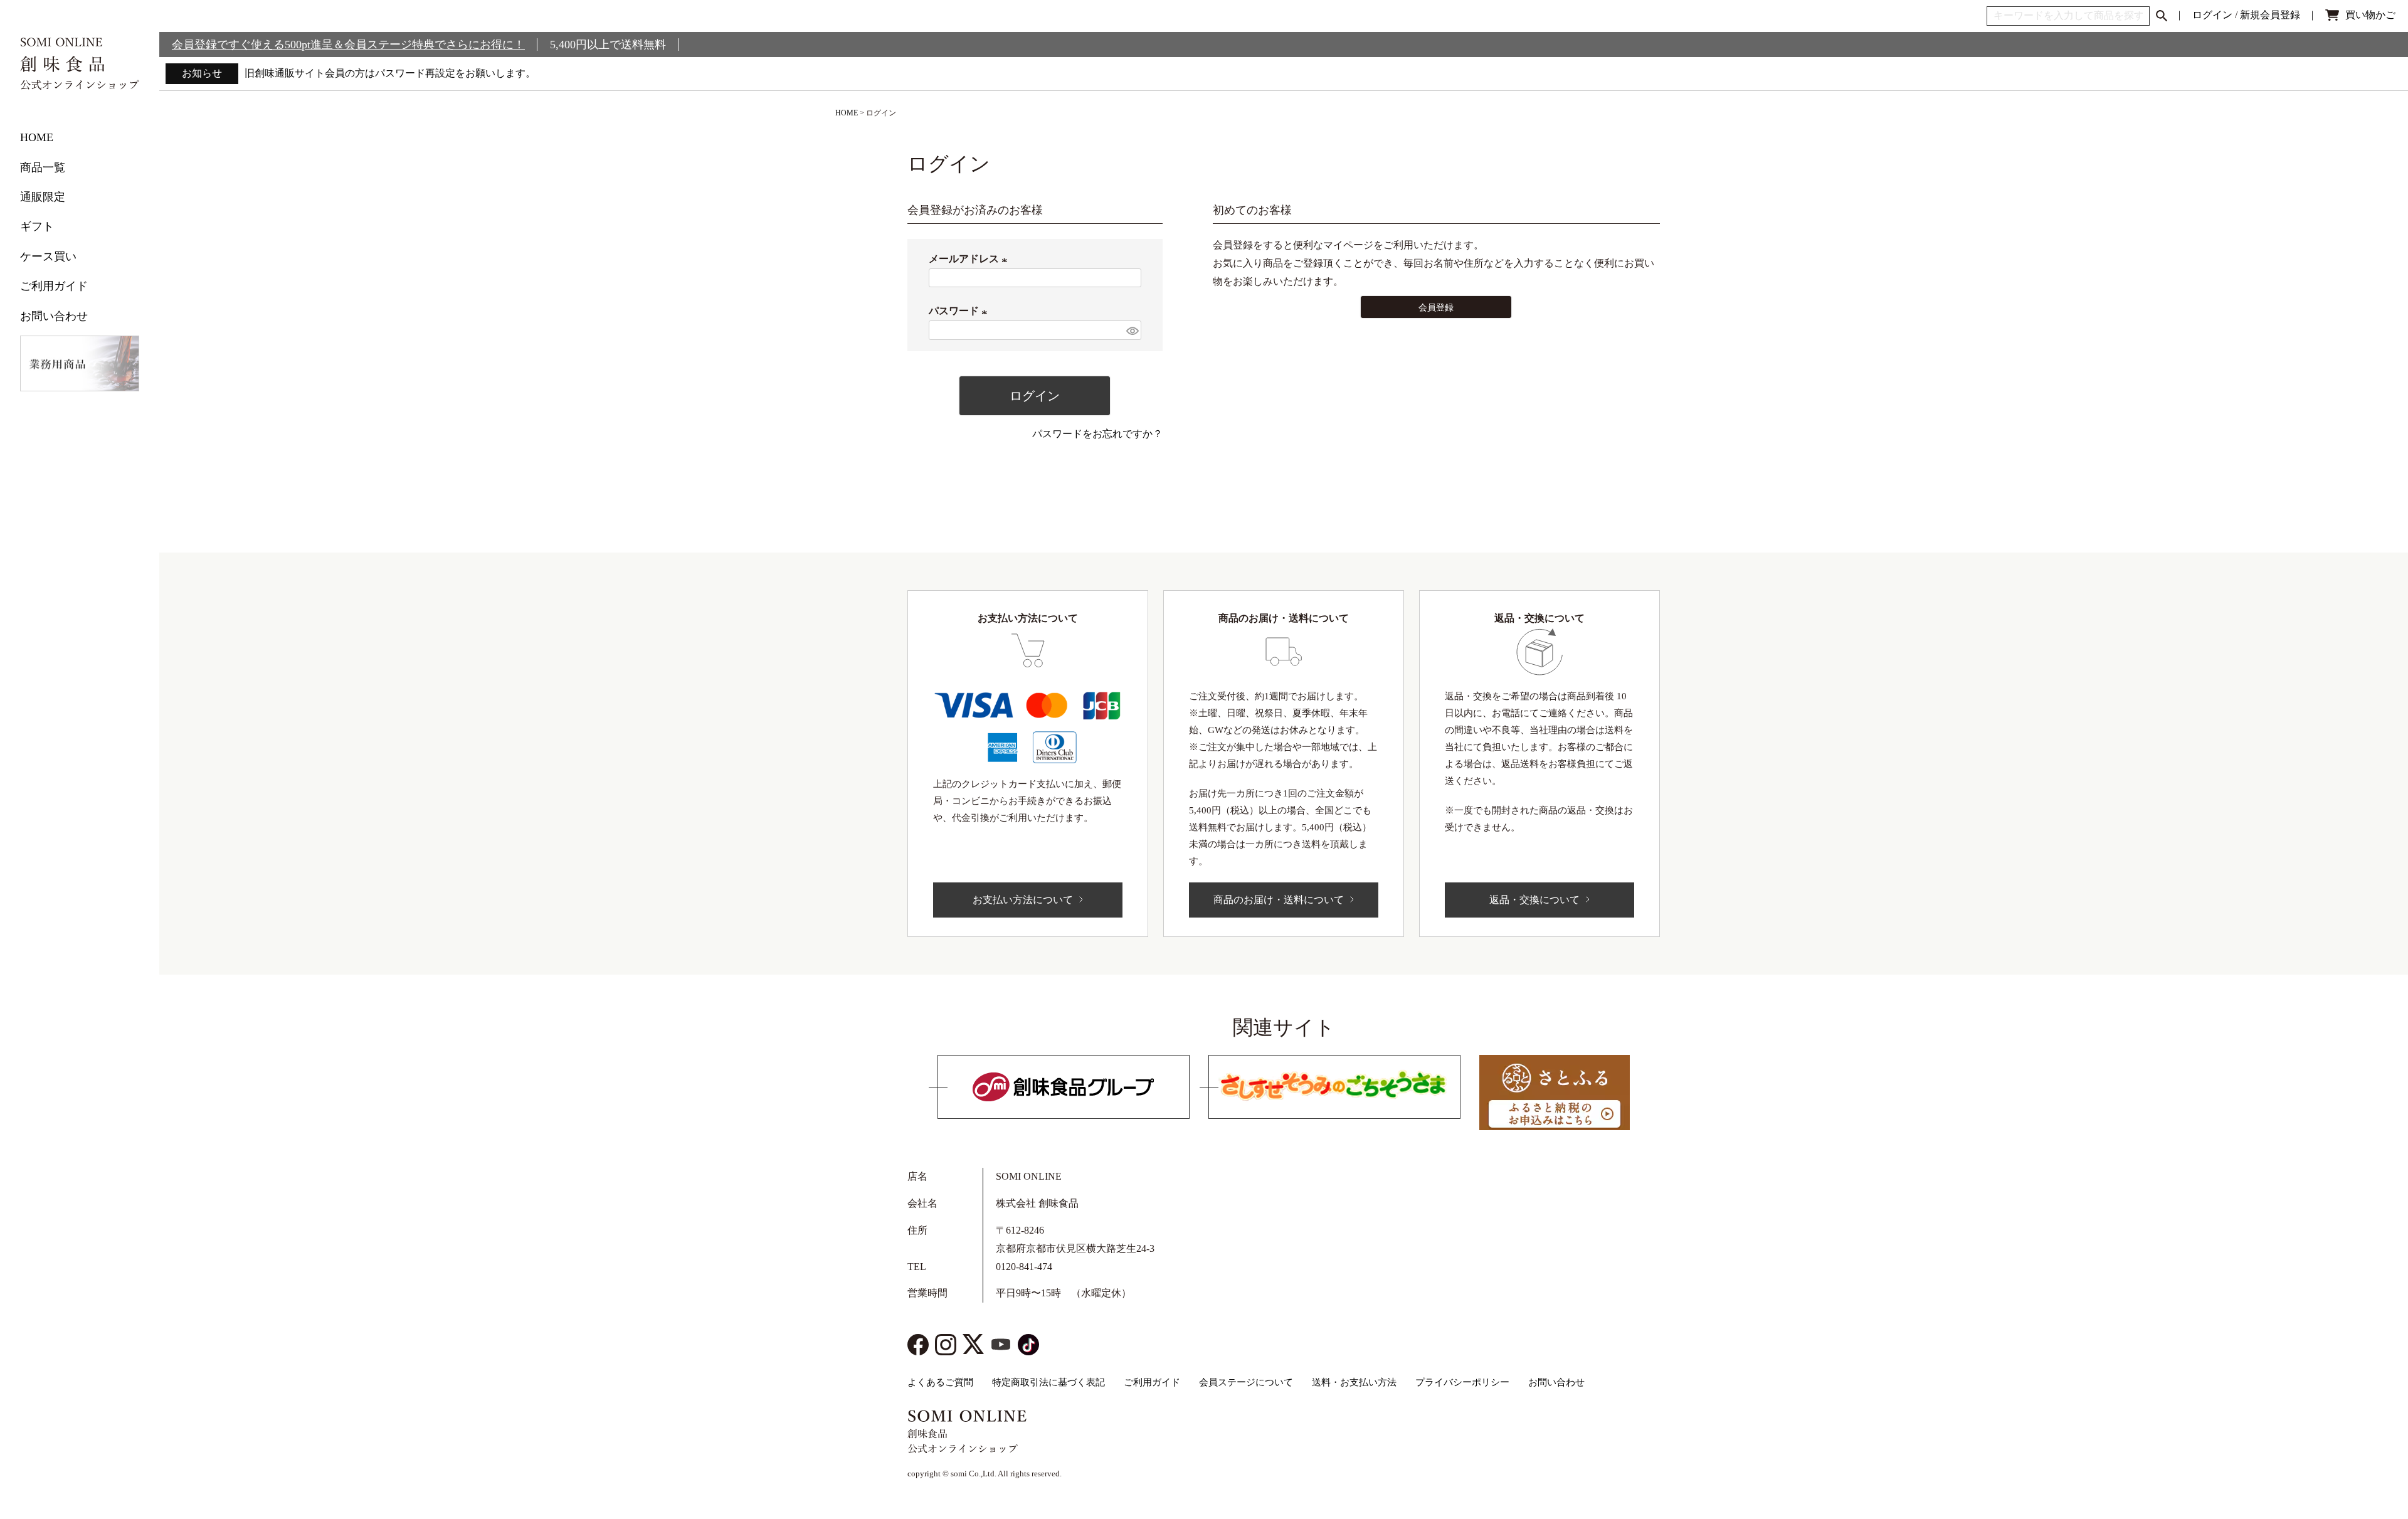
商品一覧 (43, 167)
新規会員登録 (2270, 15)
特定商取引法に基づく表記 (1048, 1382)
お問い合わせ (54, 316)
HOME (37, 137)
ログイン (2212, 15)
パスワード (960, 311)
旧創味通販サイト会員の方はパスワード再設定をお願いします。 (390, 73)
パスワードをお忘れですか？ (1097, 434)
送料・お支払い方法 (1354, 1382)
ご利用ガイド (54, 286)
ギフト (37, 226)
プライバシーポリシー (1462, 1382)
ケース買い (48, 257)
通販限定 (43, 197)
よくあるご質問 (940, 1382)
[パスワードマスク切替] (1132, 330)
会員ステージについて (1246, 1382)
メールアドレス (970, 259)
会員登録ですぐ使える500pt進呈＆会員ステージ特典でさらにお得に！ (348, 45)
